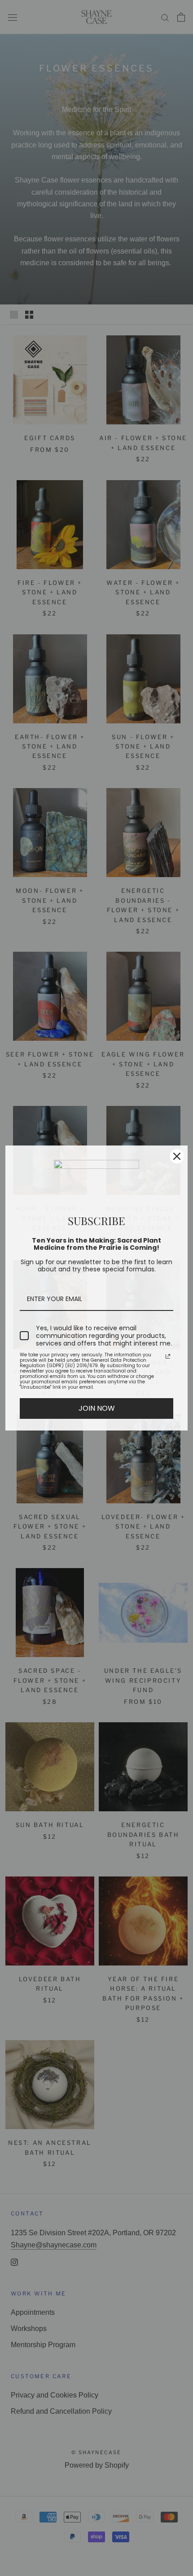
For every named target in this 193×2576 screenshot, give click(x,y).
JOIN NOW (97, 1408)
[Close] (177, 1156)
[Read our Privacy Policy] (168, 1356)
